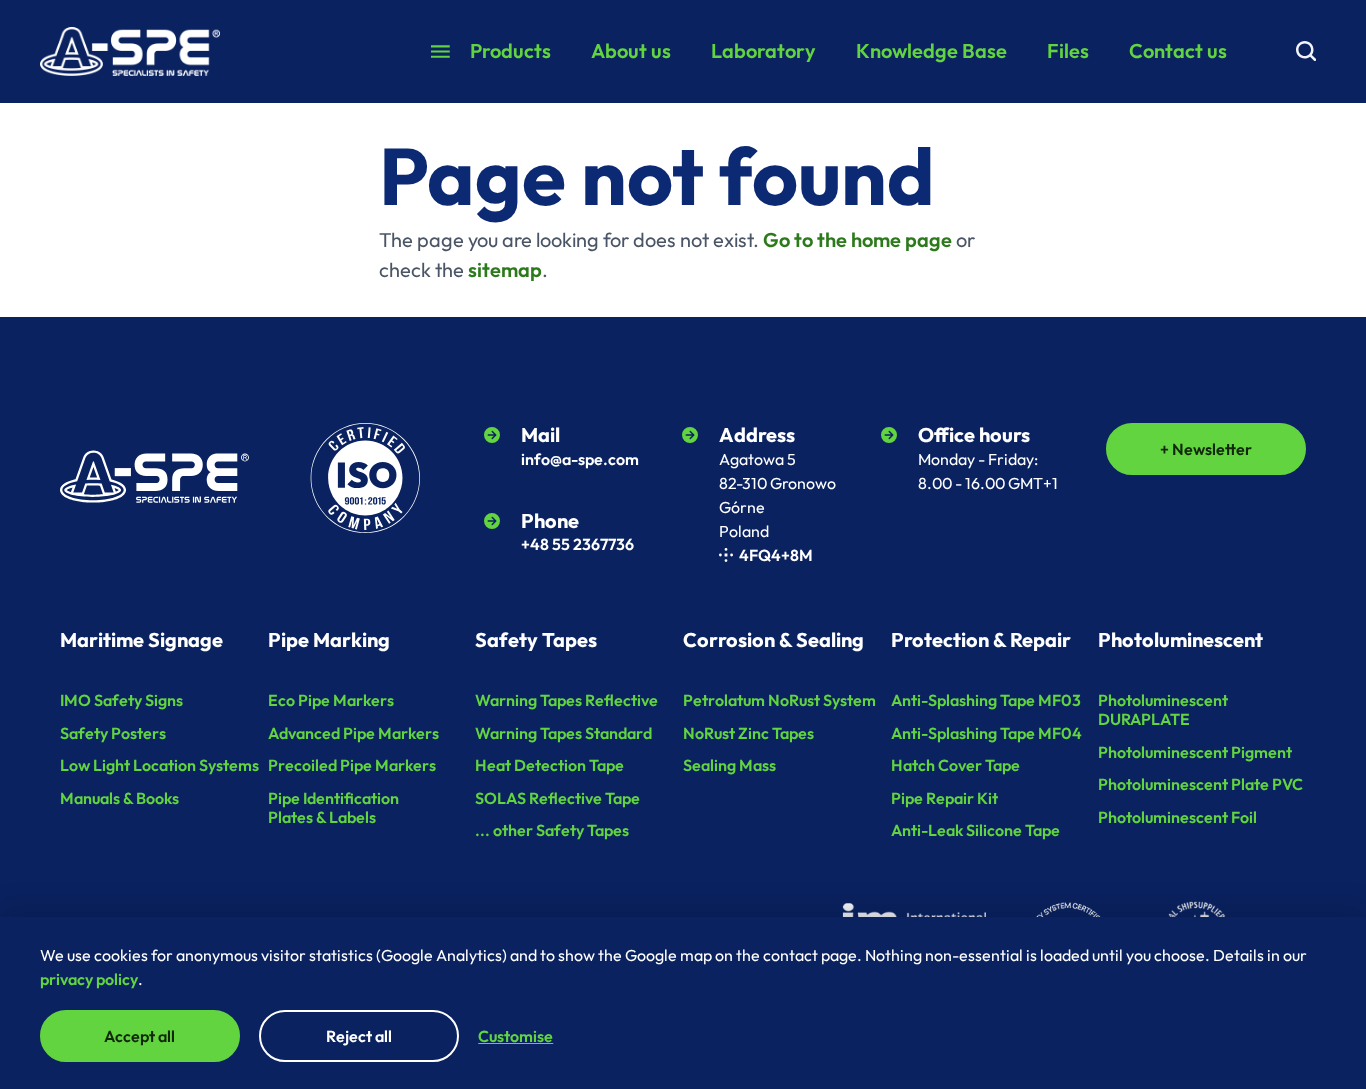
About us (631, 50)
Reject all (359, 1036)
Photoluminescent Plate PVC (1200, 784)
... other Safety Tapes (552, 830)
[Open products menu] (440, 51)
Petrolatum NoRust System (779, 700)
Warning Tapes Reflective (566, 700)
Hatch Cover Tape (955, 765)
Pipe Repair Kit (944, 798)
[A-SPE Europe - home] (130, 52)
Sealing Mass (729, 765)
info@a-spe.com (580, 459)
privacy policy (89, 979)
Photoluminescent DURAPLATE (1163, 709)
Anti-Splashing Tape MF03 (986, 700)
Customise (515, 1036)
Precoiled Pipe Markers (352, 765)
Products (510, 50)
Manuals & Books (119, 798)
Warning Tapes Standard (563, 733)
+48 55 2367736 (577, 544)
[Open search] (1306, 51)
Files (1068, 50)
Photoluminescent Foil (1177, 817)
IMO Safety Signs (121, 700)
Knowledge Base (931, 50)
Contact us (1178, 50)
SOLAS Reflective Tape (557, 798)
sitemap (505, 269)
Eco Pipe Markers (331, 700)
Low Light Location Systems (159, 765)
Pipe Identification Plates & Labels (333, 807)
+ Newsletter (1206, 449)
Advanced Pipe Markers (353, 733)
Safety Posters (113, 733)
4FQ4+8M (776, 555)
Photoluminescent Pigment (1195, 752)
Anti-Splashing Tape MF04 (986, 733)
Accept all (139, 1036)
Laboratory (763, 50)
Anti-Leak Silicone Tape (975, 830)
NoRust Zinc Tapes (748, 733)
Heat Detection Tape (549, 765)
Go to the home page (857, 239)
